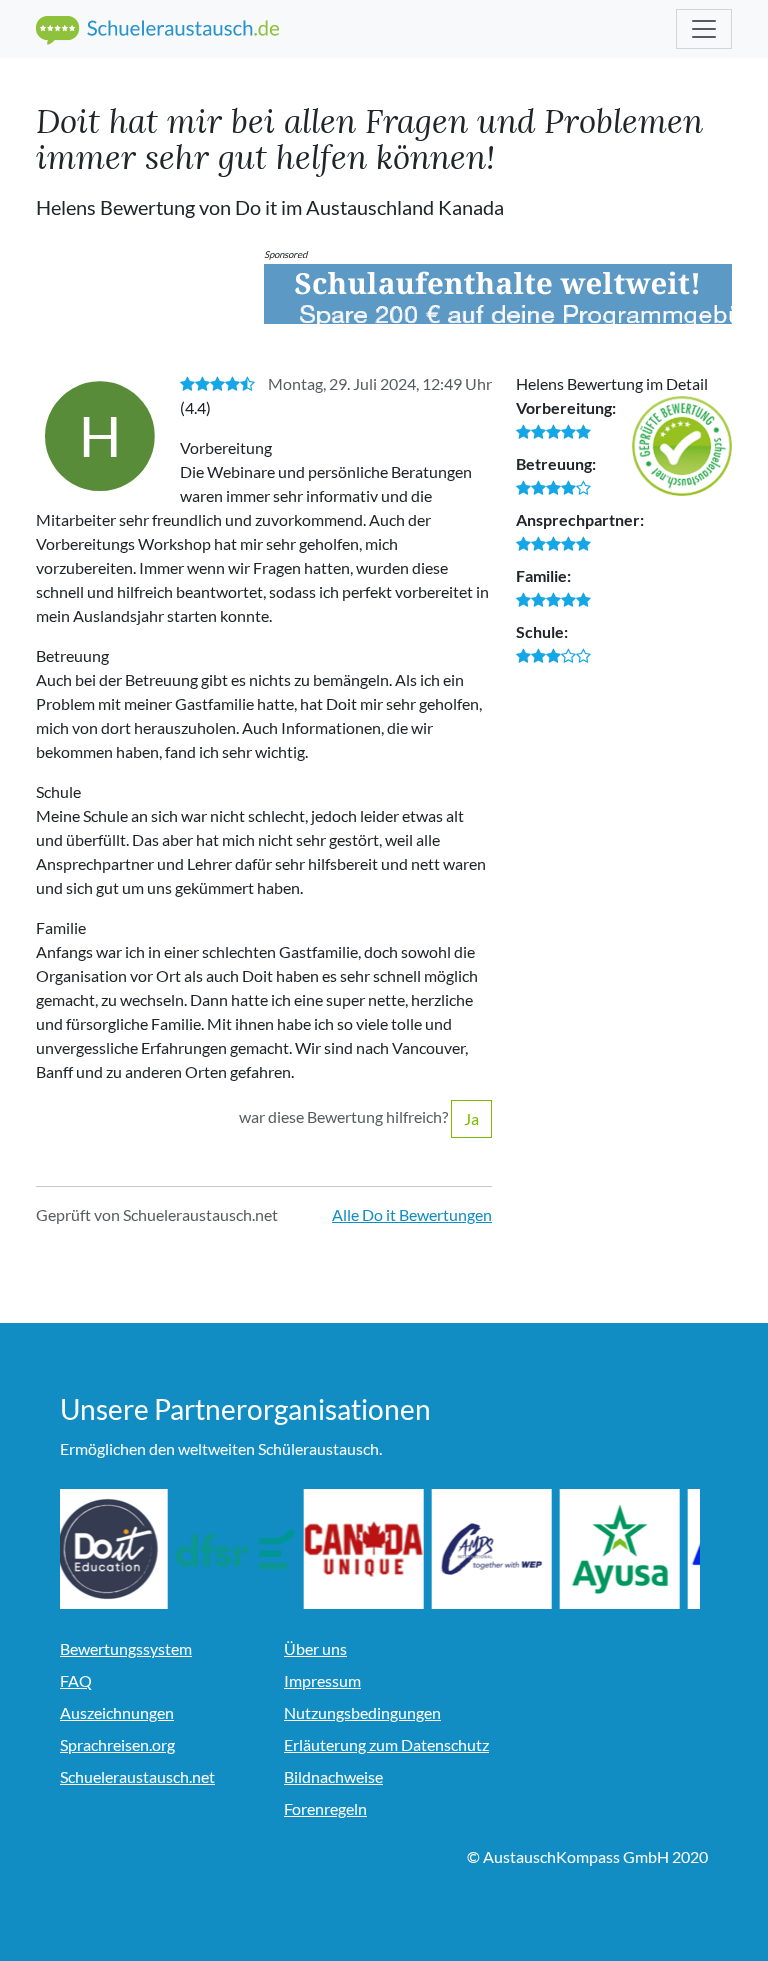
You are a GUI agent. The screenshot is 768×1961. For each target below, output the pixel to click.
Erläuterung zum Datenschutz (386, 1744)
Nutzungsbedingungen (362, 1712)
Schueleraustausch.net (137, 1776)
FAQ (76, 1680)
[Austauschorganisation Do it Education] (120, 1549)
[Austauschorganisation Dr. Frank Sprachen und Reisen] (248, 1549)
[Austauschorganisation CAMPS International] (504, 1549)
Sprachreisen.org (117, 1744)
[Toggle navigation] (704, 29)
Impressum (322, 1680)
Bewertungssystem (126, 1648)
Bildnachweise (333, 1776)
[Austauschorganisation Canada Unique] (376, 1549)
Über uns (315, 1648)
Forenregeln (325, 1808)
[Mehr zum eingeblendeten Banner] (498, 294)
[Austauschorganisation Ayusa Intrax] (632, 1549)
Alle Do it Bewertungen (412, 1214)
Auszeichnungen (117, 1712)
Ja (471, 1118)
